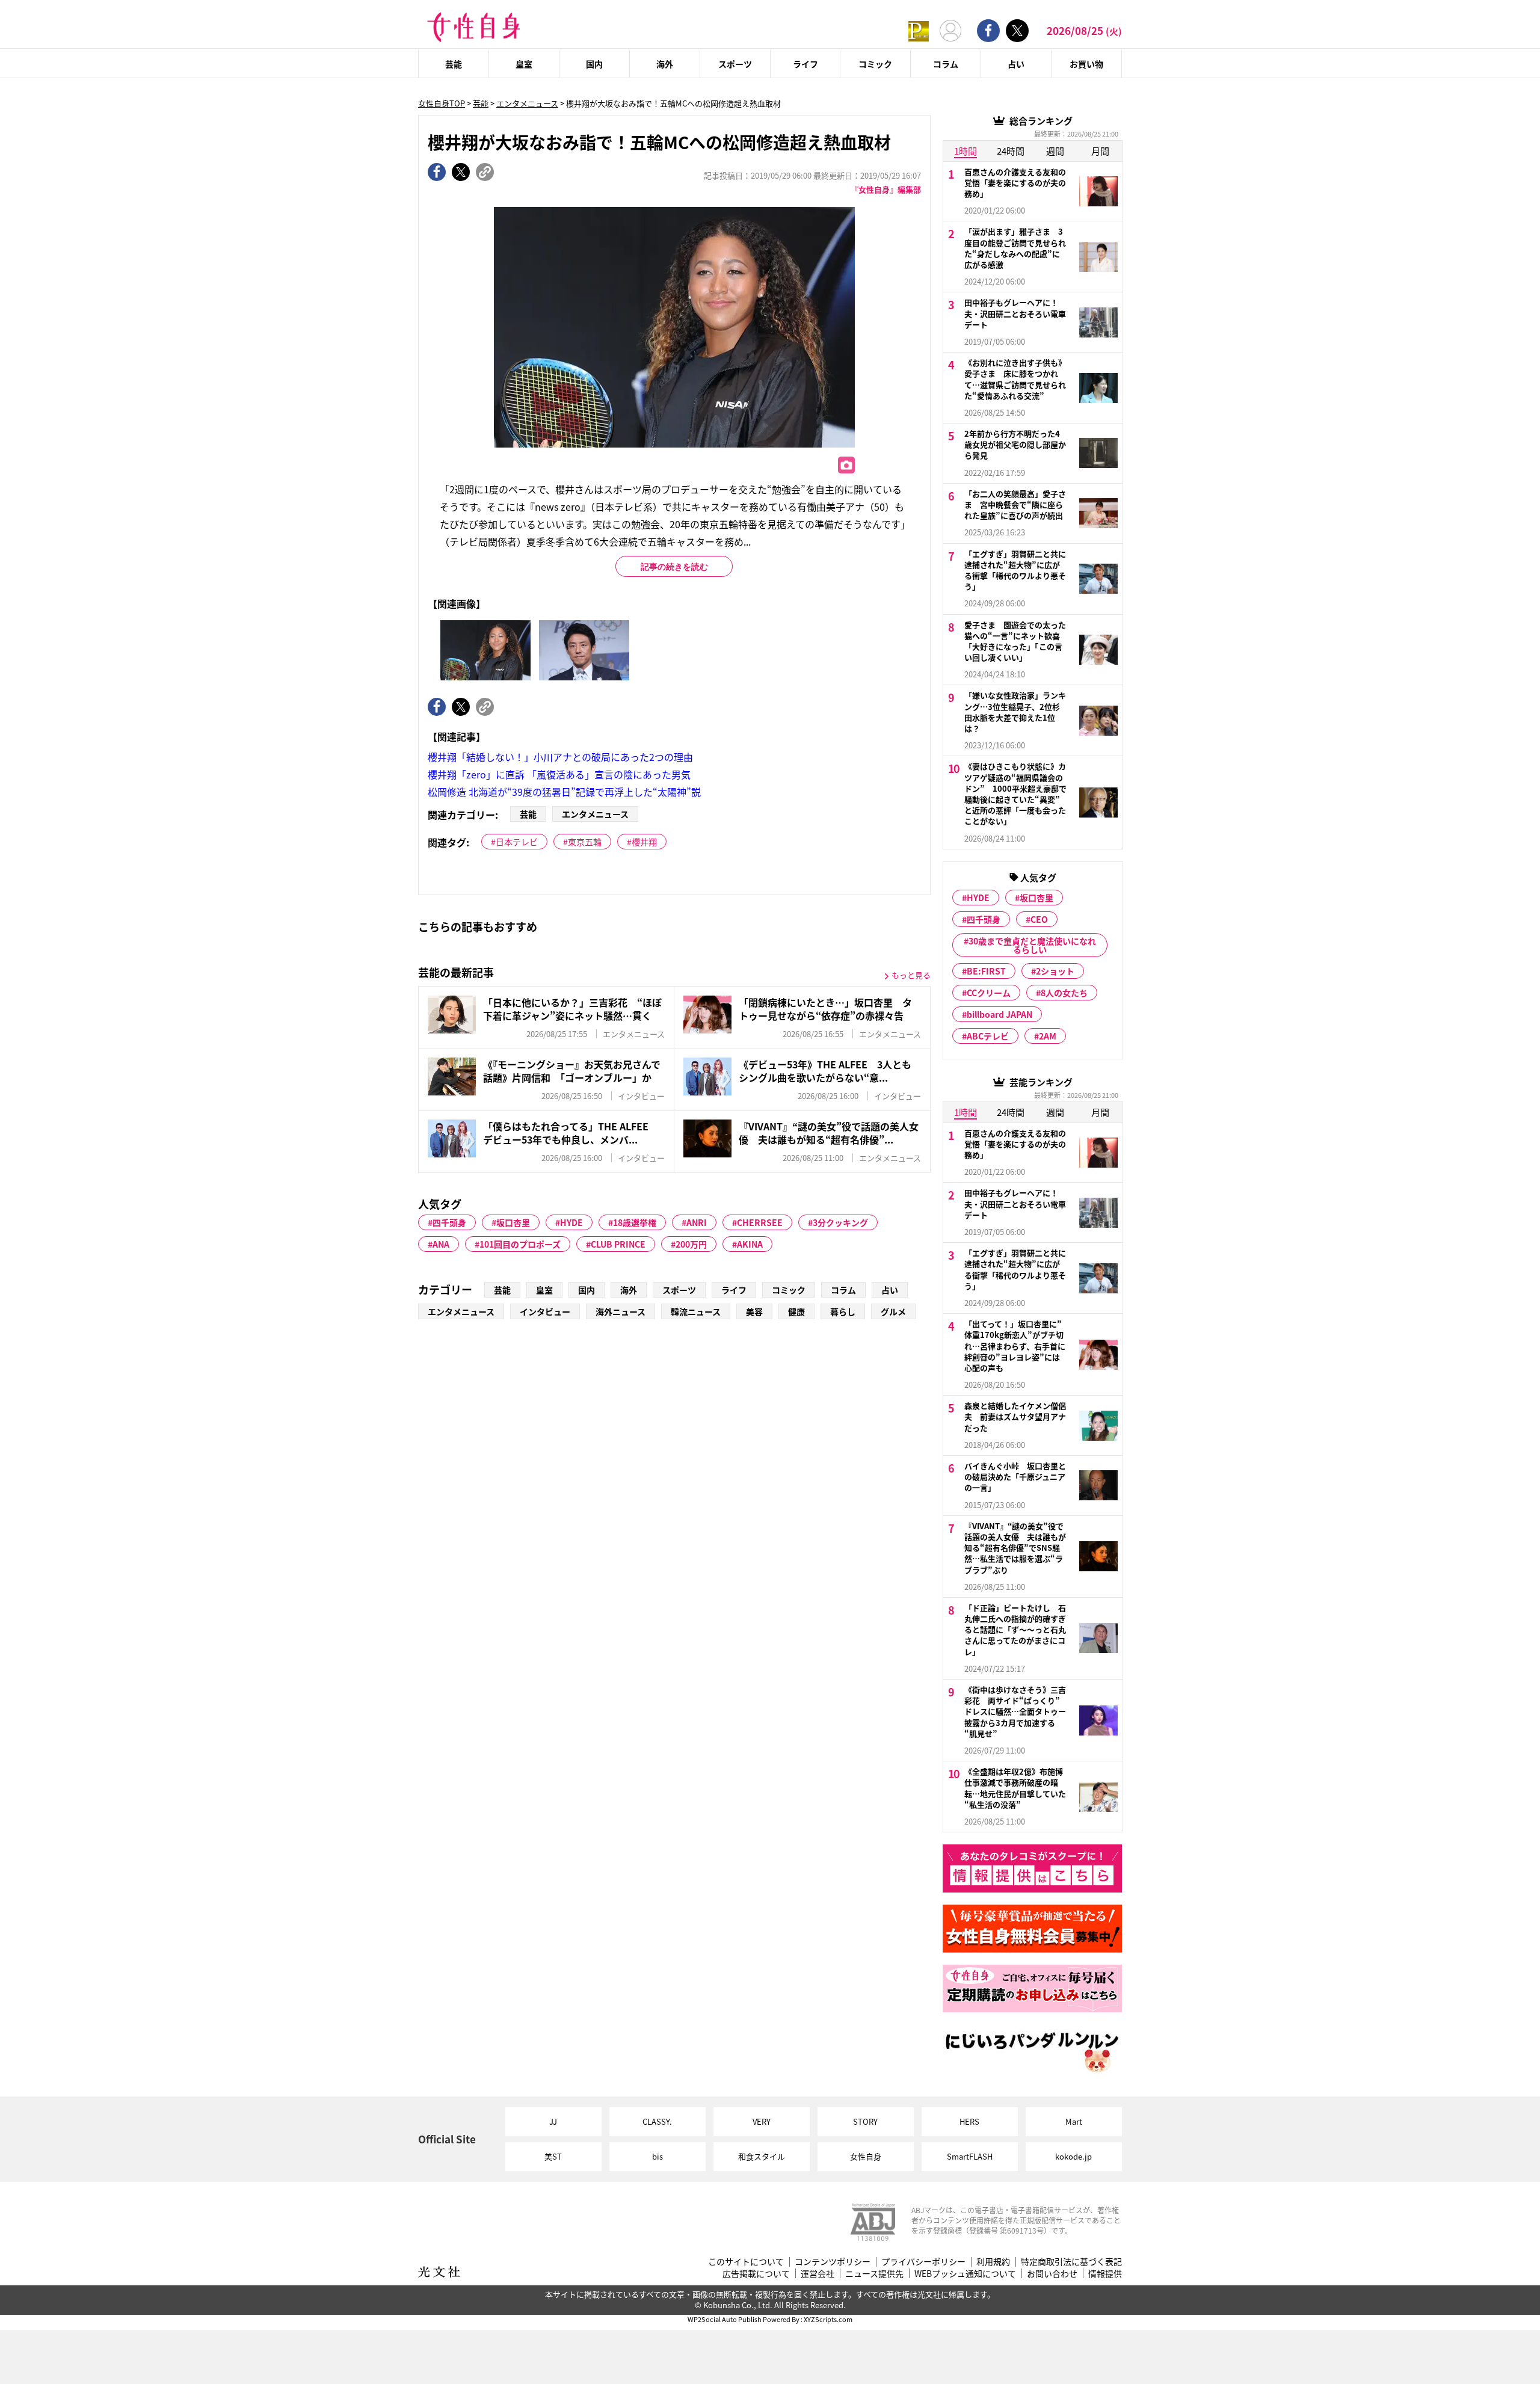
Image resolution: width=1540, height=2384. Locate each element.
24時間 (1011, 151)
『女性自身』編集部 (886, 189)
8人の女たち (1064, 993)
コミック (875, 64)
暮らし (843, 1311)
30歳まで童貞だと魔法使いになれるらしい (1032, 945)
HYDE (571, 1222)
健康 (796, 1311)
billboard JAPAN (999, 1014)
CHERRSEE (760, 1222)
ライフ (805, 64)
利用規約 (993, 2262)
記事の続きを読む (674, 567)
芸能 (454, 64)
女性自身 (866, 2156)
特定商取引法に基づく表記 (1071, 2262)
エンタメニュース (527, 103)
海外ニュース (621, 1311)
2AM (1048, 1036)
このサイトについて (746, 2262)
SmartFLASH (970, 2156)
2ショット (1055, 971)
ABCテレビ (988, 1036)
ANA (441, 1244)
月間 (1100, 151)
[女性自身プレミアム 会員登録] (919, 30)
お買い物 (1086, 64)
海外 (665, 64)
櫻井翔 (644, 842)
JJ (553, 2121)
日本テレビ (517, 842)
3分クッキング (840, 1222)
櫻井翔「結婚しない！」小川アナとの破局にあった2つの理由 (560, 757)
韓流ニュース (696, 1311)
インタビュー (545, 1311)
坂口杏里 (513, 1222)
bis (658, 2156)
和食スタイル (762, 2156)
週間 (1055, 151)
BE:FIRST (986, 971)
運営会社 (818, 2274)
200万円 (691, 1244)
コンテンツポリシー (833, 2262)
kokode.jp (1073, 2156)
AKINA (750, 1244)
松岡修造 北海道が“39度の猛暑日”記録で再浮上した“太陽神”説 (564, 792)
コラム (946, 64)
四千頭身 (449, 1222)
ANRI (697, 1222)
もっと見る (911, 975)
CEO (1039, 919)
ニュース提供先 (874, 2274)
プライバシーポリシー (923, 2262)
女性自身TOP (442, 103)
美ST (553, 2156)
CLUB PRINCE (618, 1244)
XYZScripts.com (828, 2319)
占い (1016, 64)
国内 (594, 64)
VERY (762, 2121)
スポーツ (735, 64)
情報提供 (1105, 2274)
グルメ (893, 1311)
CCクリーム (989, 993)
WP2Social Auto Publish (725, 2319)
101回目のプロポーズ (520, 1244)
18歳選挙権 (635, 1222)
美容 (754, 1311)
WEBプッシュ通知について (965, 2274)
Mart (1074, 2121)
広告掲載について (756, 2274)
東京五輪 (585, 842)
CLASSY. (657, 2121)
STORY (865, 2121)
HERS (969, 2121)
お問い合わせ (1052, 2274)
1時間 (966, 151)
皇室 (524, 64)
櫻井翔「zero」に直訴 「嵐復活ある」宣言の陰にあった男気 (559, 774)
